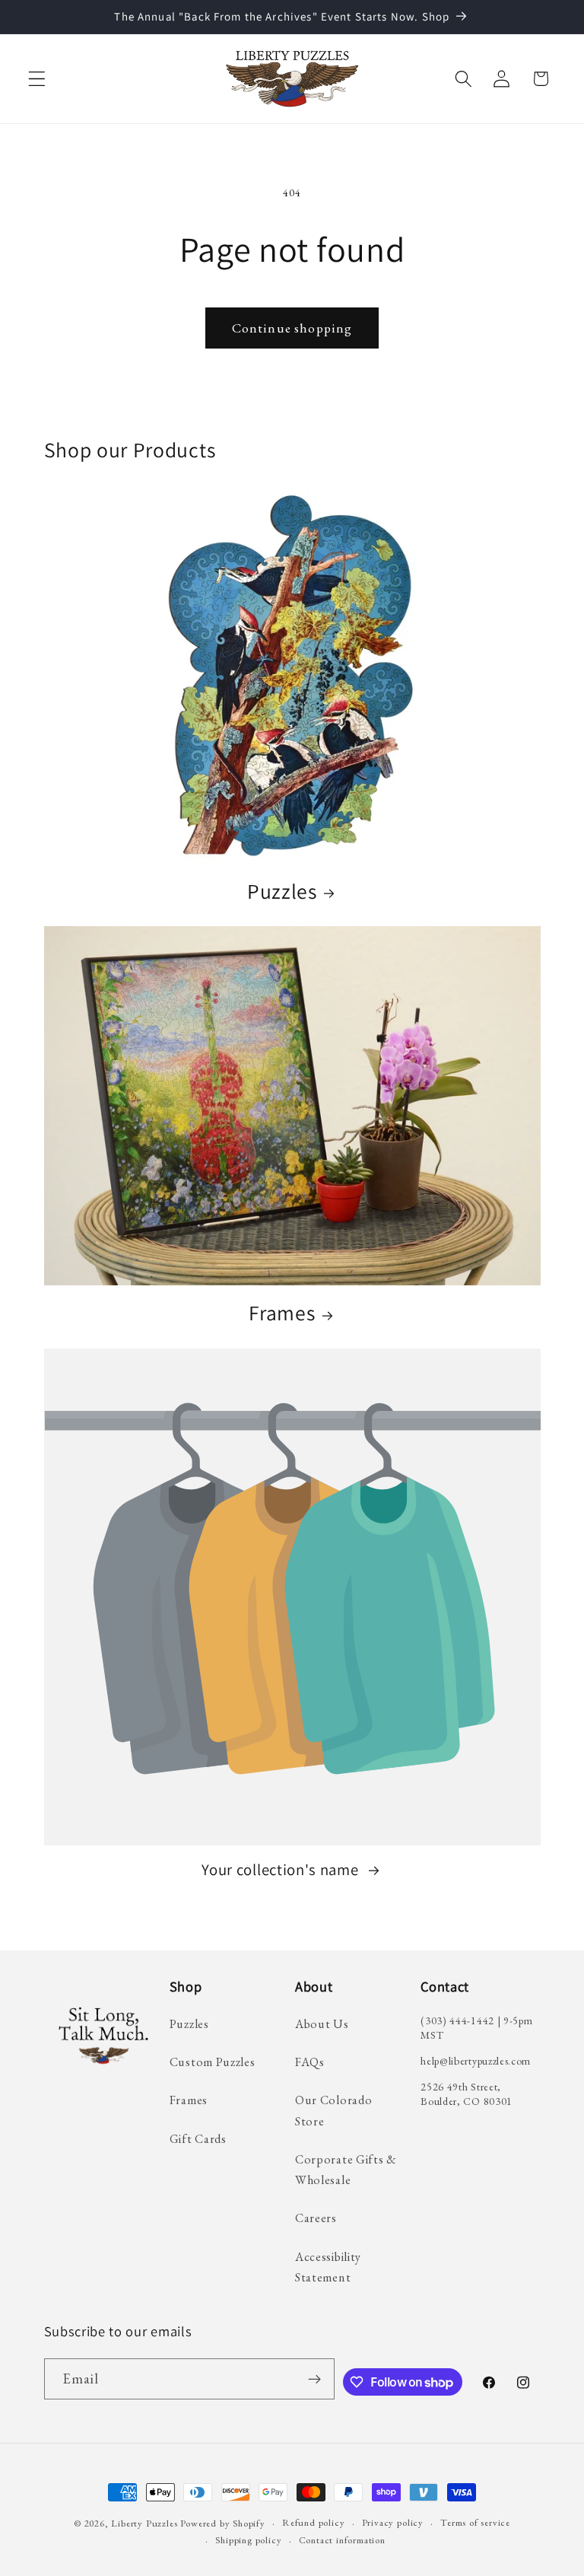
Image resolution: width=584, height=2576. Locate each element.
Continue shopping (292, 328)
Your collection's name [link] (282, 1870)
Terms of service (475, 2522)
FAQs (310, 2062)
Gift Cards (198, 2139)
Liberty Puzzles (144, 2523)
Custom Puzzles (213, 2062)
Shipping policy (248, 2540)
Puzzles (282, 892)
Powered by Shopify (223, 2523)
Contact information (342, 2540)
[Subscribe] (314, 2379)
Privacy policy (393, 2522)
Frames (282, 1313)
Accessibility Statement (328, 2267)
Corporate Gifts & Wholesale (346, 2170)
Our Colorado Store (333, 2110)
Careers (316, 2218)
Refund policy (313, 2522)
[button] (37, 79)
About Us (322, 2024)
